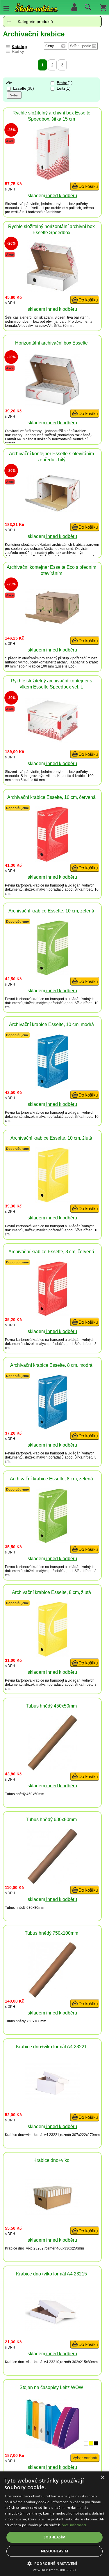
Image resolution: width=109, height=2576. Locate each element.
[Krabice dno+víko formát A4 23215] (52, 2330)
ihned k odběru (61, 196)
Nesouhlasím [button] (54, 2551)
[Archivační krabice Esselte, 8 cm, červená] (52, 1315)
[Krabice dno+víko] (52, 2214)
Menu (6, 8)
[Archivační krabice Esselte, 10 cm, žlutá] (52, 1201)
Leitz (61, 88)
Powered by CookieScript (54, 2570)
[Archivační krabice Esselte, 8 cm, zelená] (52, 1542)
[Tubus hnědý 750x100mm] (52, 1996)
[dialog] (54, 2524)
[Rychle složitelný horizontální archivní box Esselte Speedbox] (52, 291)
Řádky (18, 51)
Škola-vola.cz (36, 9)
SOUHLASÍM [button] (55, 2537)
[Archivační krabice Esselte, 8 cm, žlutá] (52, 1655)
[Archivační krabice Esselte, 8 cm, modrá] (52, 1428)
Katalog (19, 47)
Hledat (87, 8)
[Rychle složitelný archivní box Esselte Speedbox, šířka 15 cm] (52, 179)
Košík (103, 7)
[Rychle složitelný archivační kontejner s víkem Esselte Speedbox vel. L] (52, 742)
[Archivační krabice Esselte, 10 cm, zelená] (52, 974)
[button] (54, 2563)
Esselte (20, 88)
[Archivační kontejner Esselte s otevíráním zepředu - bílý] (52, 510)
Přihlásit (74, 7)
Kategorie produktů (35, 22)
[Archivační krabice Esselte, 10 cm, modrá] (52, 1087)
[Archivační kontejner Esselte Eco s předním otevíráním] (52, 623)
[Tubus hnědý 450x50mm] (52, 1769)
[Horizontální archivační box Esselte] (52, 404)
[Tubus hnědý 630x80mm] (52, 1882)
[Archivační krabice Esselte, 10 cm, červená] (52, 860)
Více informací (74, 2525)
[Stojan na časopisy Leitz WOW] (52, 2448)
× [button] (102, 2478)
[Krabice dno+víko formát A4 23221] (52, 2103)
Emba (62, 83)
